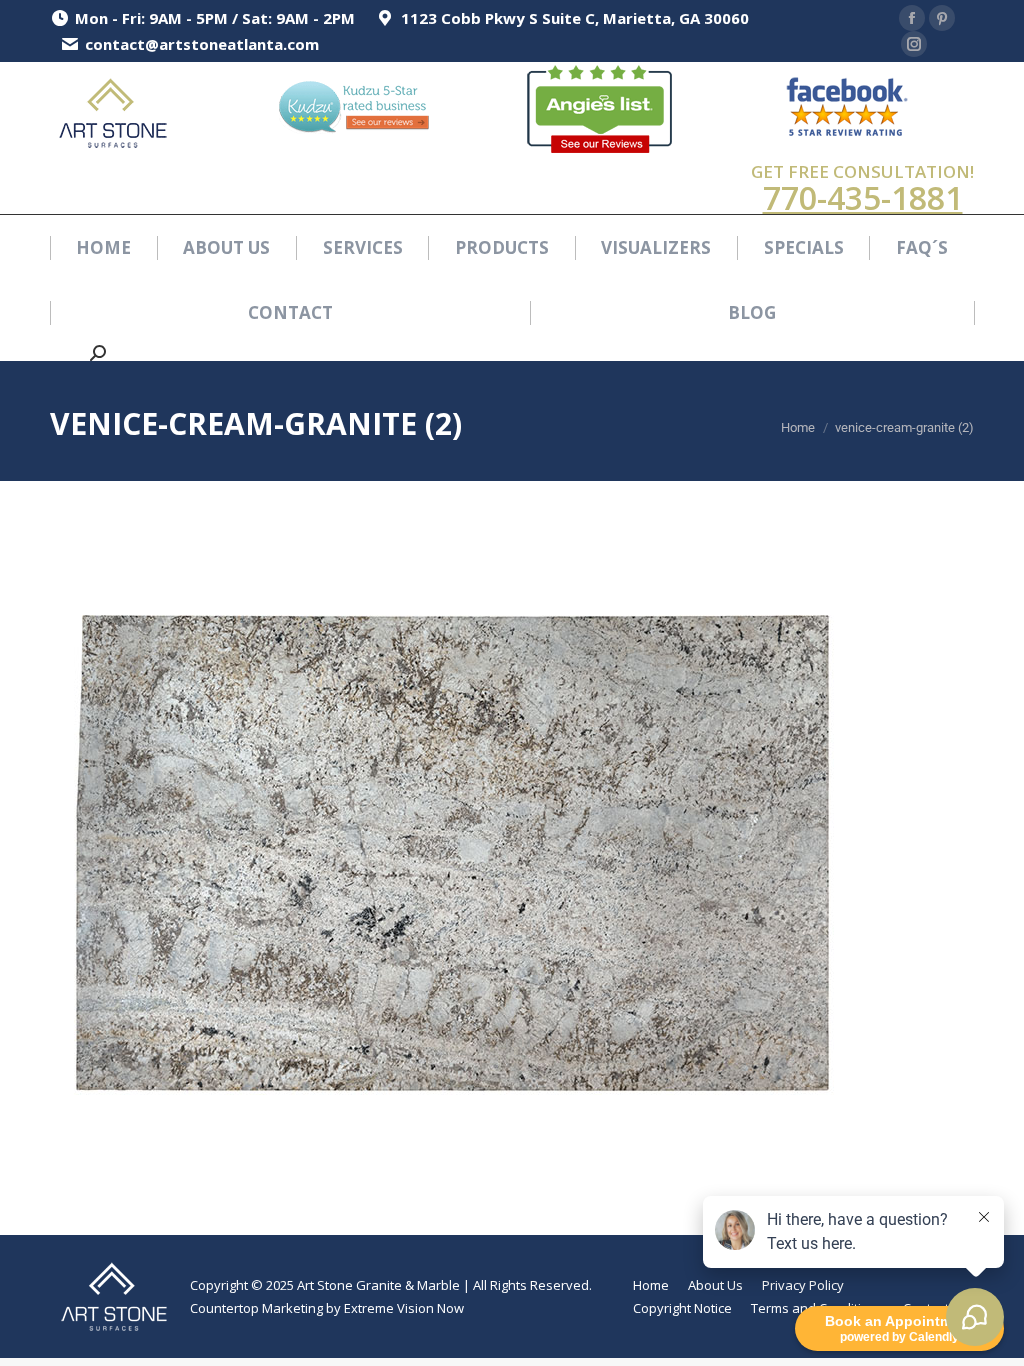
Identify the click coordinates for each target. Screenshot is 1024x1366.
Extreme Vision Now (404, 1308)
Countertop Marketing (256, 1308)
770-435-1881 (863, 197)
